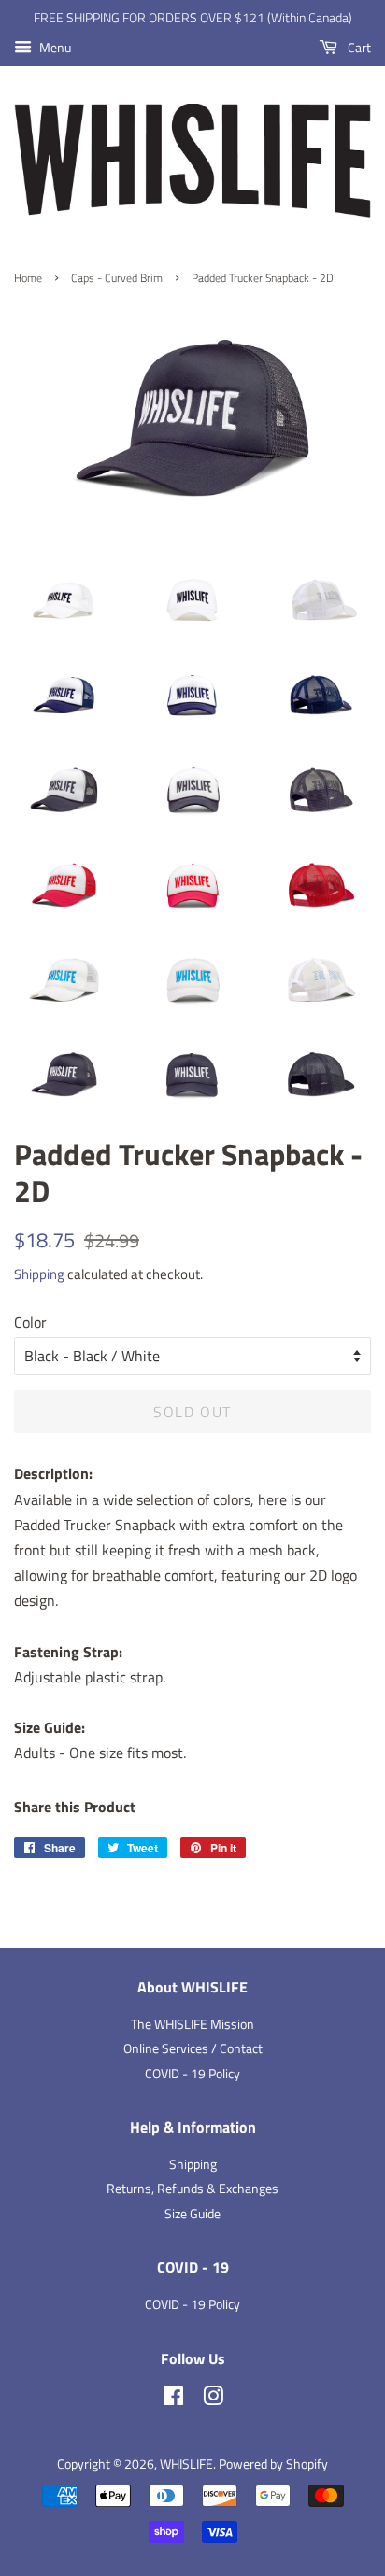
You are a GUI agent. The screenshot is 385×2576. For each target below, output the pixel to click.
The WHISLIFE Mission (192, 2024)
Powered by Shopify (273, 2464)
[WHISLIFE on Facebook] (173, 2400)
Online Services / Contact (193, 2048)
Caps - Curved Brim (117, 278)
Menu (54, 47)
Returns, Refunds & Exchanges (192, 2189)
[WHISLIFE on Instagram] (213, 2400)
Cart (358, 47)
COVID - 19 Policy (192, 2074)
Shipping (39, 1274)
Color (30, 1322)
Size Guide (192, 2214)
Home (28, 278)
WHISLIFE (186, 2464)
